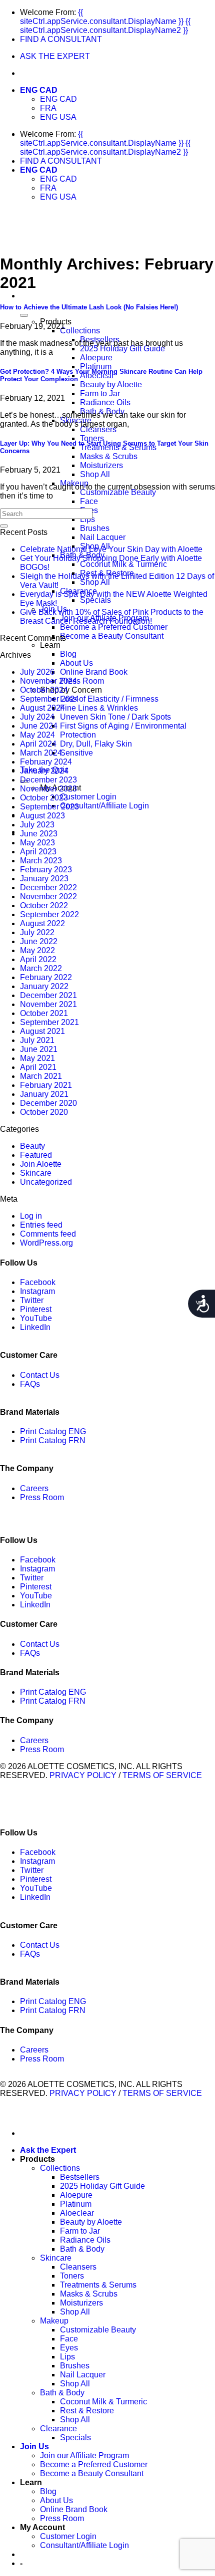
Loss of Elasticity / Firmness (109, 699)
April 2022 (38, 959)
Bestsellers (80, 2177)
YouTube (36, 1318)
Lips (87, 519)
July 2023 (37, 825)
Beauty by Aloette (111, 385)
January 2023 (44, 879)
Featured (36, 1155)
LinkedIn (35, 1327)
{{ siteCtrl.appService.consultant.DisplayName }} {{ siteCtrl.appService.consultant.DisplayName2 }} (105, 21)
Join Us (34, 2447)
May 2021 (37, 1058)
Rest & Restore (87, 2411)
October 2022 (44, 905)
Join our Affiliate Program (84, 2455)
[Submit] (4, 526)
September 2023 (49, 807)
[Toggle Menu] (24, 315)
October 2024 (44, 690)
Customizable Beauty (118, 492)
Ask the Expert (48, 2150)
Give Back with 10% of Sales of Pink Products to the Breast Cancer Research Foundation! (112, 617)
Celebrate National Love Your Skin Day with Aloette (111, 549)
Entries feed (41, 1225)
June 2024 (39, 726)
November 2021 (48, 1004)
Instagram (37, 1291)
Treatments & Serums (118, 447)
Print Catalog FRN (53, 1440)
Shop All (95, 474)
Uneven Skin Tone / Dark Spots (115, 717)
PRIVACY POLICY (83, 1775)
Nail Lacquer (103, 537)
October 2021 (44, 1013)
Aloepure (96, 358)
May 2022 (37, 950)
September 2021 (49, 1022)
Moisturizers (101, 465)
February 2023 (46, 870)
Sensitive (76, 753)
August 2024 (42, 708)
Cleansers (98, 429)
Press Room (82, 681)
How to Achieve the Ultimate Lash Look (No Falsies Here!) (89, 307)
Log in (31, 1216)
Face (89, 501)
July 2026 (37, 672)
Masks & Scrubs (109, 456)
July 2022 (37, 932)
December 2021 (48, 995)
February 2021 (46, 1085)
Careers (34, 1488)
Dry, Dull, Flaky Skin (96, 744)
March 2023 (41, 861)
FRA (48, 108)
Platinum (96, 367)
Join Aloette (41, 1164)
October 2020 (44, 1112)
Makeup (54, 2321)
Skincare (36, 1173)
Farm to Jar (100, 393)
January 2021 (44, 1094)
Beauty (32, 1146)
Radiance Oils (105, 402)
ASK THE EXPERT (55, 56)
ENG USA (58, 117)
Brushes (95, 528)
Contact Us (40, 1375)
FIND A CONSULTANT (61, 39)
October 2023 (44, 798)
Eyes (69, 2348)
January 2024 (44, 771)
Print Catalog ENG (53, 1431)
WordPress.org (46, 1243)
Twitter (32, 1300)
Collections (80, 331)
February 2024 (46, 762)
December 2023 (48, 780)
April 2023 (38, 852)
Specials (95, 600)
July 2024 (37, 717)
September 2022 (49, 914)
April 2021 (38, 1067)
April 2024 (38, 744)
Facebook (38, 1282)
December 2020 (48, 1103)
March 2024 (41, 753)
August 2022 (42, 923)
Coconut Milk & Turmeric (123, 564)
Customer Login (88, 797)
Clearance (58, 2429)
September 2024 (49, 699)
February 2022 (46, 977)
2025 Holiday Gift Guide (122, 349)
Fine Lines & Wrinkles (99, 708)
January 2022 (44, 986)
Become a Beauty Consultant (112, 636)
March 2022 (41, 968)
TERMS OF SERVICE (162, 1775)
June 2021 (39, 1049)
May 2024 (37, 735)
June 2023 (39, 834)
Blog (68, 654)
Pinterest (36, 1309)
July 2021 (37, 1040)
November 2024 (48, 681)
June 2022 (39, 941)
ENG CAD (39, 90)
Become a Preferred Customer (114, 627)
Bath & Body (82, 2249)
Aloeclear (97, 376)
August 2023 (42, 816)
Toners (92, 438)
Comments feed (48, 1234)
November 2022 (48, 897)
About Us (76, 663)
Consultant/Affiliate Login (104, 806)
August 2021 (42, 1031)
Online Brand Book (94, 672)
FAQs (30, 1384)
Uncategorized (46, 1182)
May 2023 (37, 843)
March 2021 (41, 1076)
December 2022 (48, 888)
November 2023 (48, 789)
